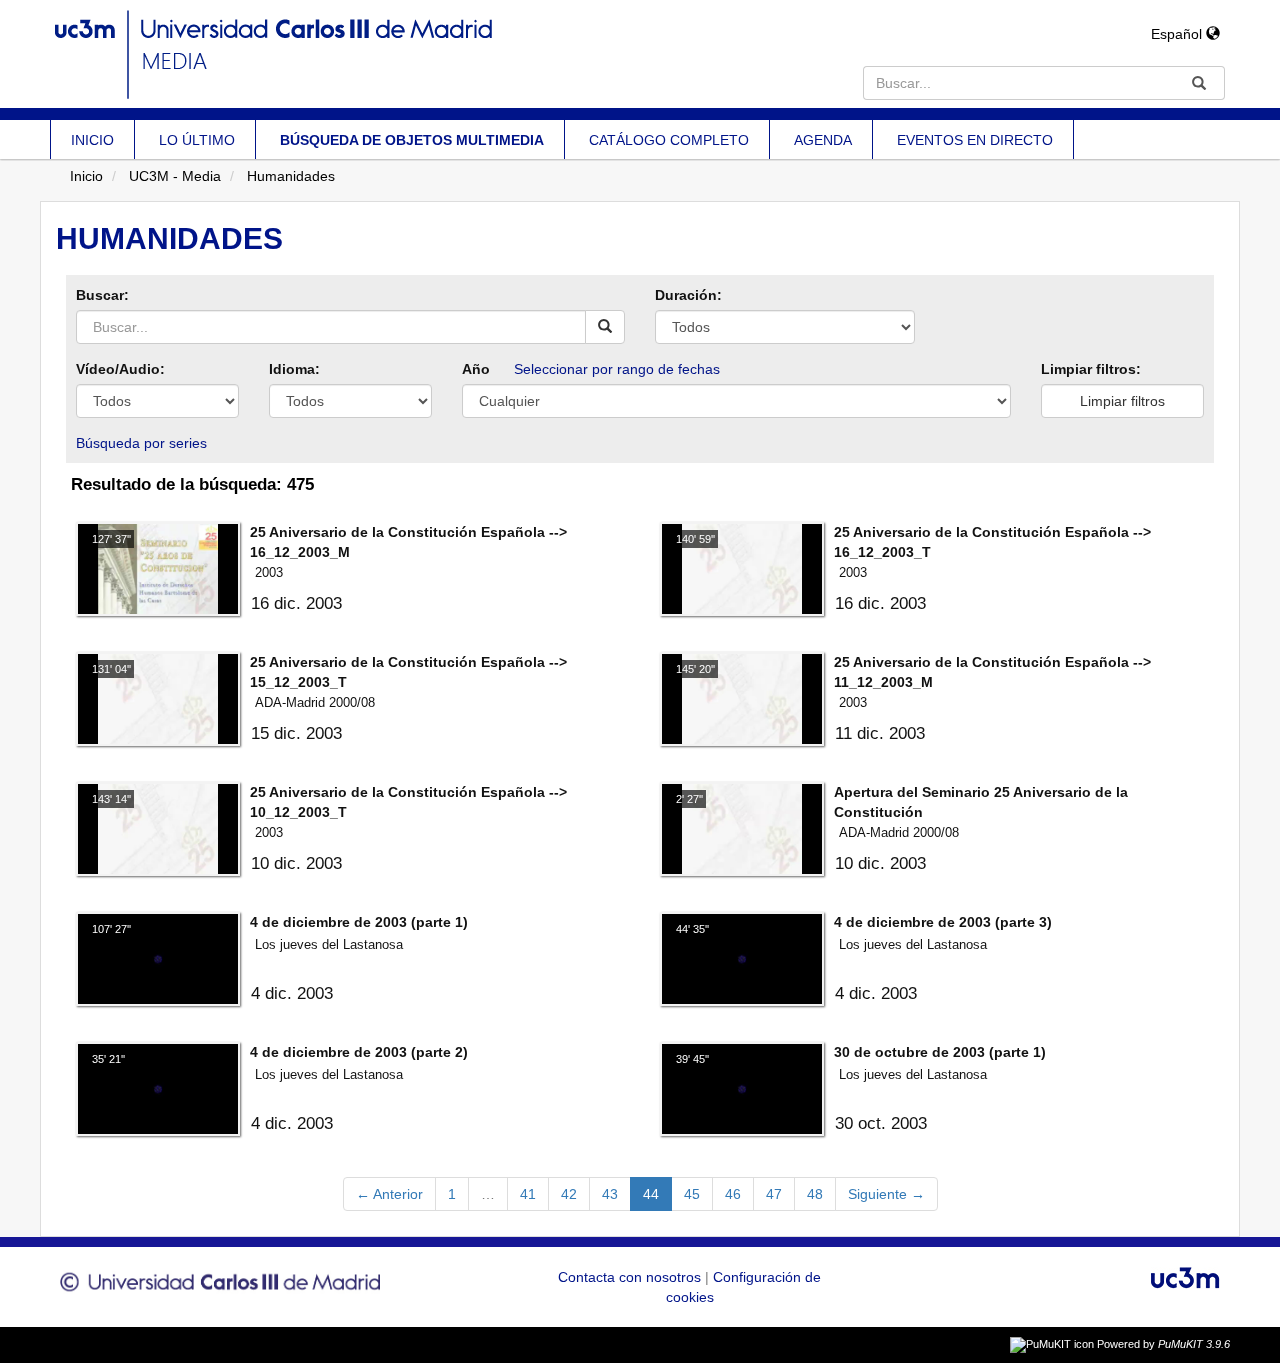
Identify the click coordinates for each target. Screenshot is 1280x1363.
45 (692, 1194)
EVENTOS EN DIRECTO (975, 140)
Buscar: (102, 295)
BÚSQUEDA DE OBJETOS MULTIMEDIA (412, 140)
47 (774, 1194)
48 (815, 1194)
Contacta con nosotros (631, 1277)
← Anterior (389, 1194)
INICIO (92, 140)
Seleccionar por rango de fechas (617, 369)
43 (610, 1194)
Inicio (86, 176)
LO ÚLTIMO (197, 140)
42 (569, 1194)
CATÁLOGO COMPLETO (669, 140)
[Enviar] (1199, 83)
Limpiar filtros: (1091, 369)
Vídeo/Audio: (120, 369)
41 (528, 1194)
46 (733, 1194)
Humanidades (291, 176)
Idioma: (294, 369)
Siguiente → (886, 1194)
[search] (605, 327)
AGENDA (823, 140)
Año (476, 369)
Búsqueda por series (141, 443)
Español (1178, 34)
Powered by (1163, 1344)
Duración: (688, 295)
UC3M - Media (175, 176)
